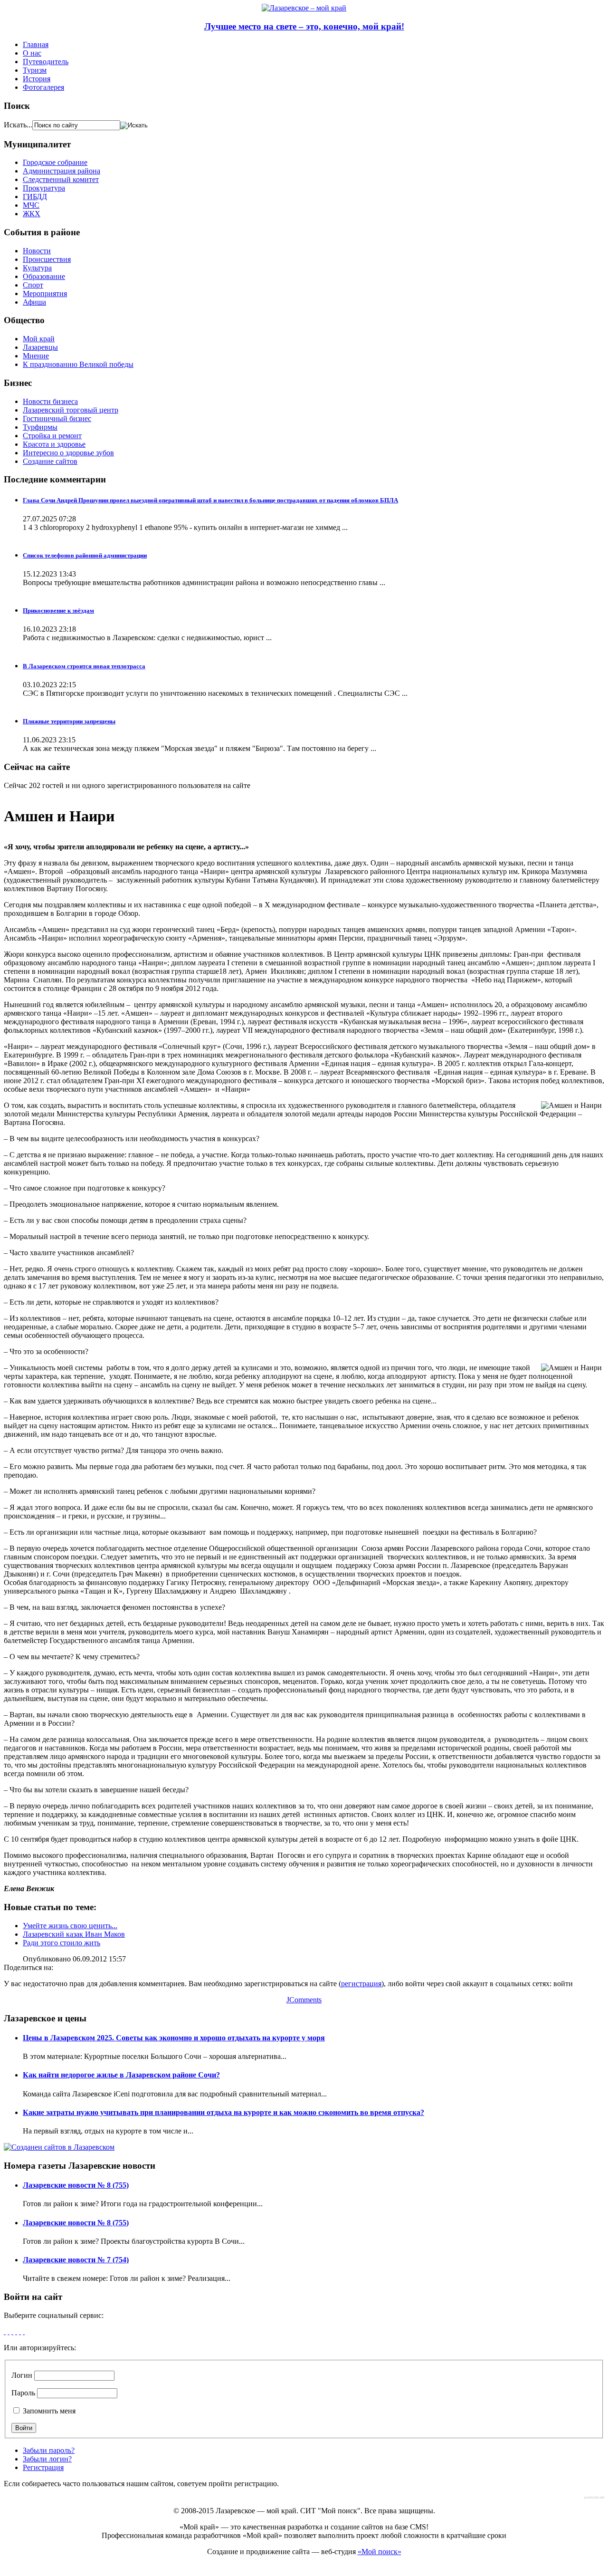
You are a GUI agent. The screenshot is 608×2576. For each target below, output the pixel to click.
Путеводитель (46, 62)
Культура (37, 268)
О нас (32, 53)
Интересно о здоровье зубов (68, 453)
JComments (304, 2000)
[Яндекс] (24, 2331)
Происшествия (47, 259)
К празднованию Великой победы (78, 364)
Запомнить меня (48, 2411)
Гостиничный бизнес (57, 418)
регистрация (361, 1984)
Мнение (36, 356)
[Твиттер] (16, 2331)
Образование (44, 276)
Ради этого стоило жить (62, 1943)
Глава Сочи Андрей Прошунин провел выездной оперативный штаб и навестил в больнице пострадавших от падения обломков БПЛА (210, 500)
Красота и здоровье (54, 444)
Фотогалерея (43, 87)
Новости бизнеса (50, 401)
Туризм (35, 70)
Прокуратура (44, 188)
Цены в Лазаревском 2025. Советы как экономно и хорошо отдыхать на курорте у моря (174, 2038)
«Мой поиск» (380, 2552)
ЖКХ (32, 214)
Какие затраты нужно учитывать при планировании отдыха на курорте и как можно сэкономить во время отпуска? (223, 2112)
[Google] (9, 2331)
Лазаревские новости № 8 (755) (76, 2185)
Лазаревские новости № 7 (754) (76, 2260)
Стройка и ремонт (52, 436)
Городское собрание (55, 162)
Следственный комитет (61, 179)
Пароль (23, 2393)
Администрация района (62, 171)
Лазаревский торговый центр (71, 410)
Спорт (33, 285)
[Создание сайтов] (59, 2147)
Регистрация (43, 2467)
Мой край (39, 339)
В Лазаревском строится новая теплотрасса (84, 666)
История (37, 79)
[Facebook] (5, 2331)
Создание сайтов (50, 461)
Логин (22, 2375)
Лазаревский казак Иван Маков (74, 1934)
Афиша (34, 302)
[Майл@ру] (12, 2331)
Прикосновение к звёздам (58, 610)
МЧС (31, 205)
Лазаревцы (40, 347)
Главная (36, 44)
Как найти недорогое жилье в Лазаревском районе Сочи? (121, 2075)
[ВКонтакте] (20, 2331)
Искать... (18, 125)
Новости (37, 251)
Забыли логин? (47, 2459)
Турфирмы (40, 427)
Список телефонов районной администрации (85, 555)
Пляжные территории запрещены (69, 721)
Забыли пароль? (49, 2450)
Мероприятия (45, 293)
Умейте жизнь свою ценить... (70, 1926)
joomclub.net (594, 2497)
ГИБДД (35, 197)
